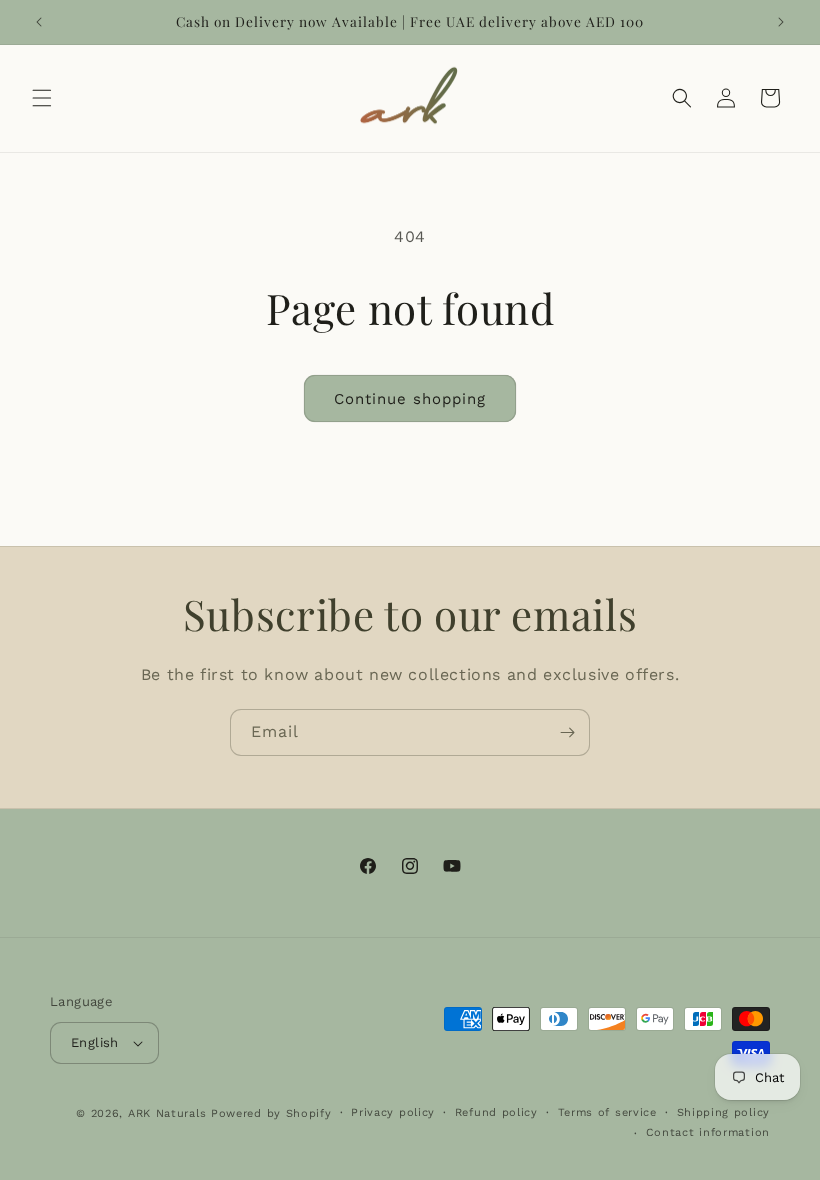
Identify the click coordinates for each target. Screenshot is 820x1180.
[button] (42, 98)
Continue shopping (410, 399)
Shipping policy (724, 1112)
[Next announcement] (781, 22)
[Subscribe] (567, 732)
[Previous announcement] (39, 22)
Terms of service (607, 1112)
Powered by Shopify (271, 1113)
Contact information (708, 1132)
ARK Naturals (167, 1113)
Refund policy (496, 1112)
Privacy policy (393, 1112)
